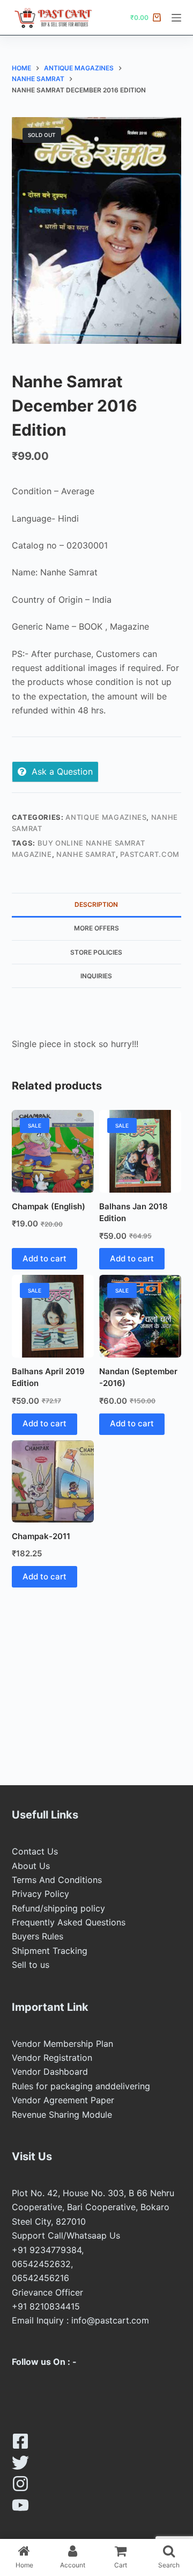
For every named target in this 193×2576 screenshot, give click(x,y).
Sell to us (31, 1965)
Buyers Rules (38, 1936)
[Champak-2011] (53, 1481)
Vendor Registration (52, 2058)
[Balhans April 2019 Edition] (53, 1316)
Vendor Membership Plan (62, 2044)
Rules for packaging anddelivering (81, 2086)
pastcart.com (150, 854)
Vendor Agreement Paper (63, 2100)
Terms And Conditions (57, 1880)
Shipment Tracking (50, 1951)
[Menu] (176, 18)
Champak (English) (49, 1206)
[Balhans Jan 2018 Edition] (140, 1151)
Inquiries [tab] (96, 976)
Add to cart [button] (44, 1258)
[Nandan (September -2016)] (140, 1316)
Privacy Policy (40, 1894)
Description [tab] (96, 904)
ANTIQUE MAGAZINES (106, 817)
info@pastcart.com (110, 2320)
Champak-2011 (41, 1536)
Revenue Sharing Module (62, 2115)
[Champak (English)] (53, 1151)
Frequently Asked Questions (69, 1922)
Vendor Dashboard (50, 2072)
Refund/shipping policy (58, 1908)
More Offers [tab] (96, 928)
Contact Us (35, 1851)
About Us (31, 1866)
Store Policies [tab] (96, 952)
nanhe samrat (86, 854)
